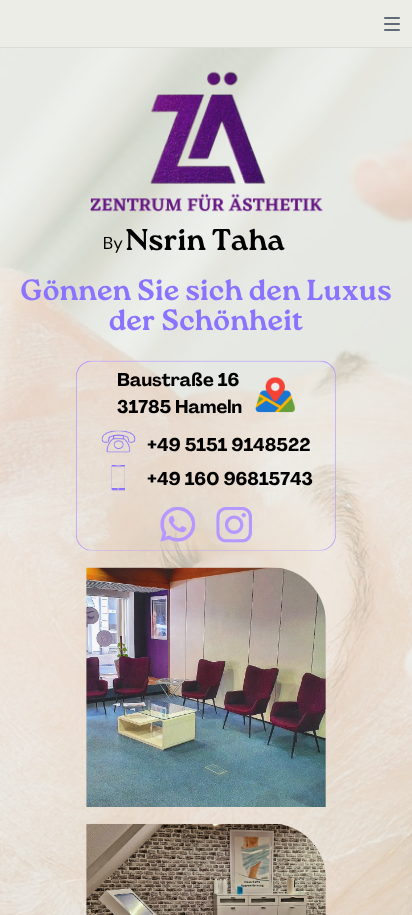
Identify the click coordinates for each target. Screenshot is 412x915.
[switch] (392, 24)
